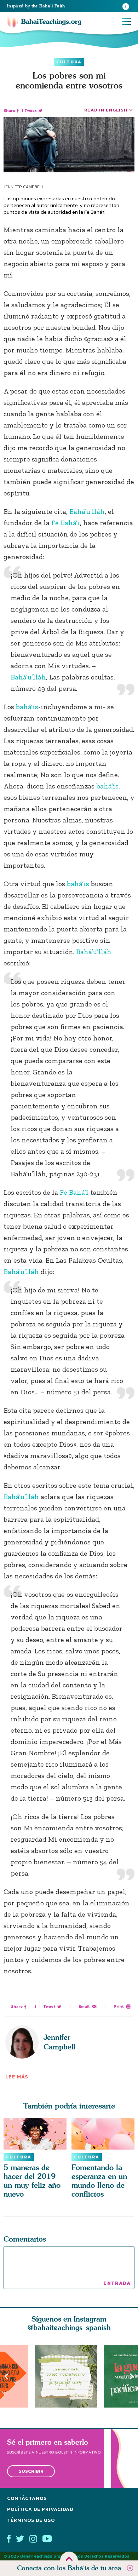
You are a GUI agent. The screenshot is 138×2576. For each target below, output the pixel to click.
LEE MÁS (17, 2077)
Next (132, 2376)
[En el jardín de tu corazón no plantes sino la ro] (69, 2376)
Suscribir (31, 2471)
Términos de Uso (31, 2520)
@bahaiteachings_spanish (69, 2327)
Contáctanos (27, 2498)
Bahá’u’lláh (87, 511)
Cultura (69, 62)
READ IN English (106, 110)
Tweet (31, 111)
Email (84, 2006)
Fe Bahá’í (66, 523)
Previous (6, 2376)
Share (9, 111)
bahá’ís (27, 707)
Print (119, 2006)
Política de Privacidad (40, 2509)
